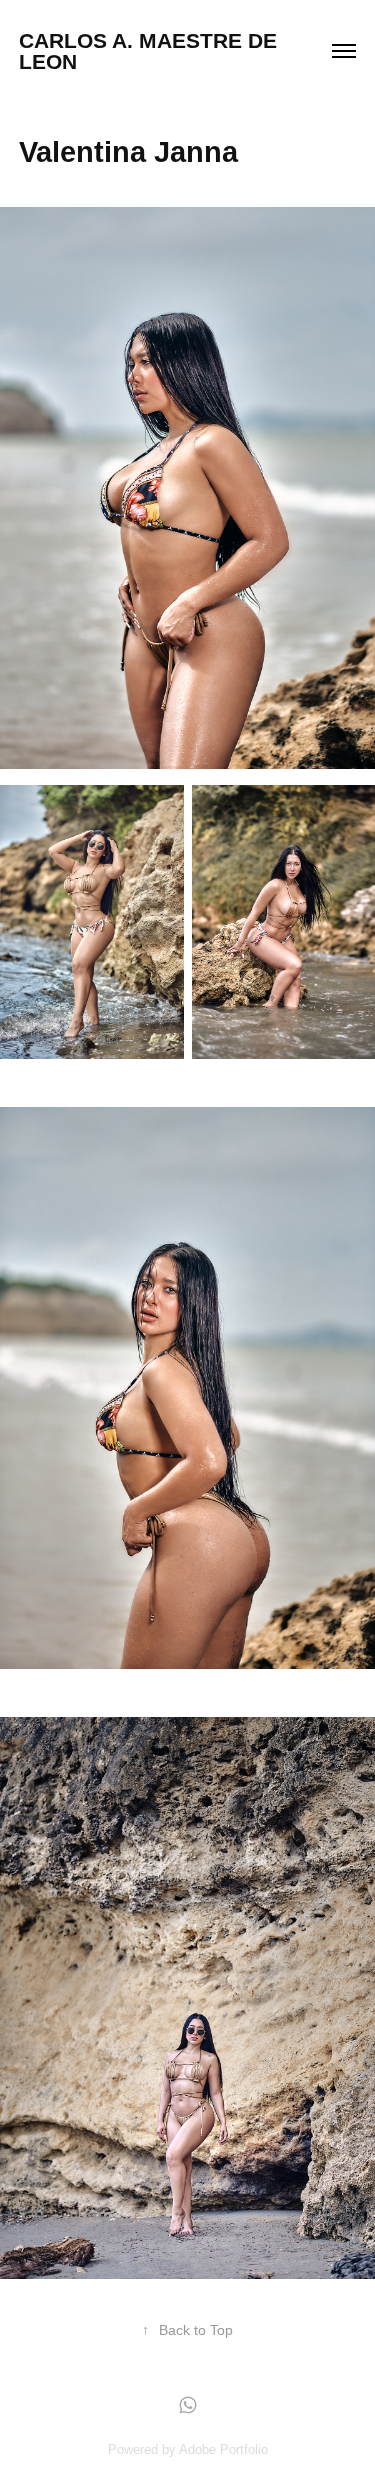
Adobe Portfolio (223, 2449)
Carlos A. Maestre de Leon (151, 51)
